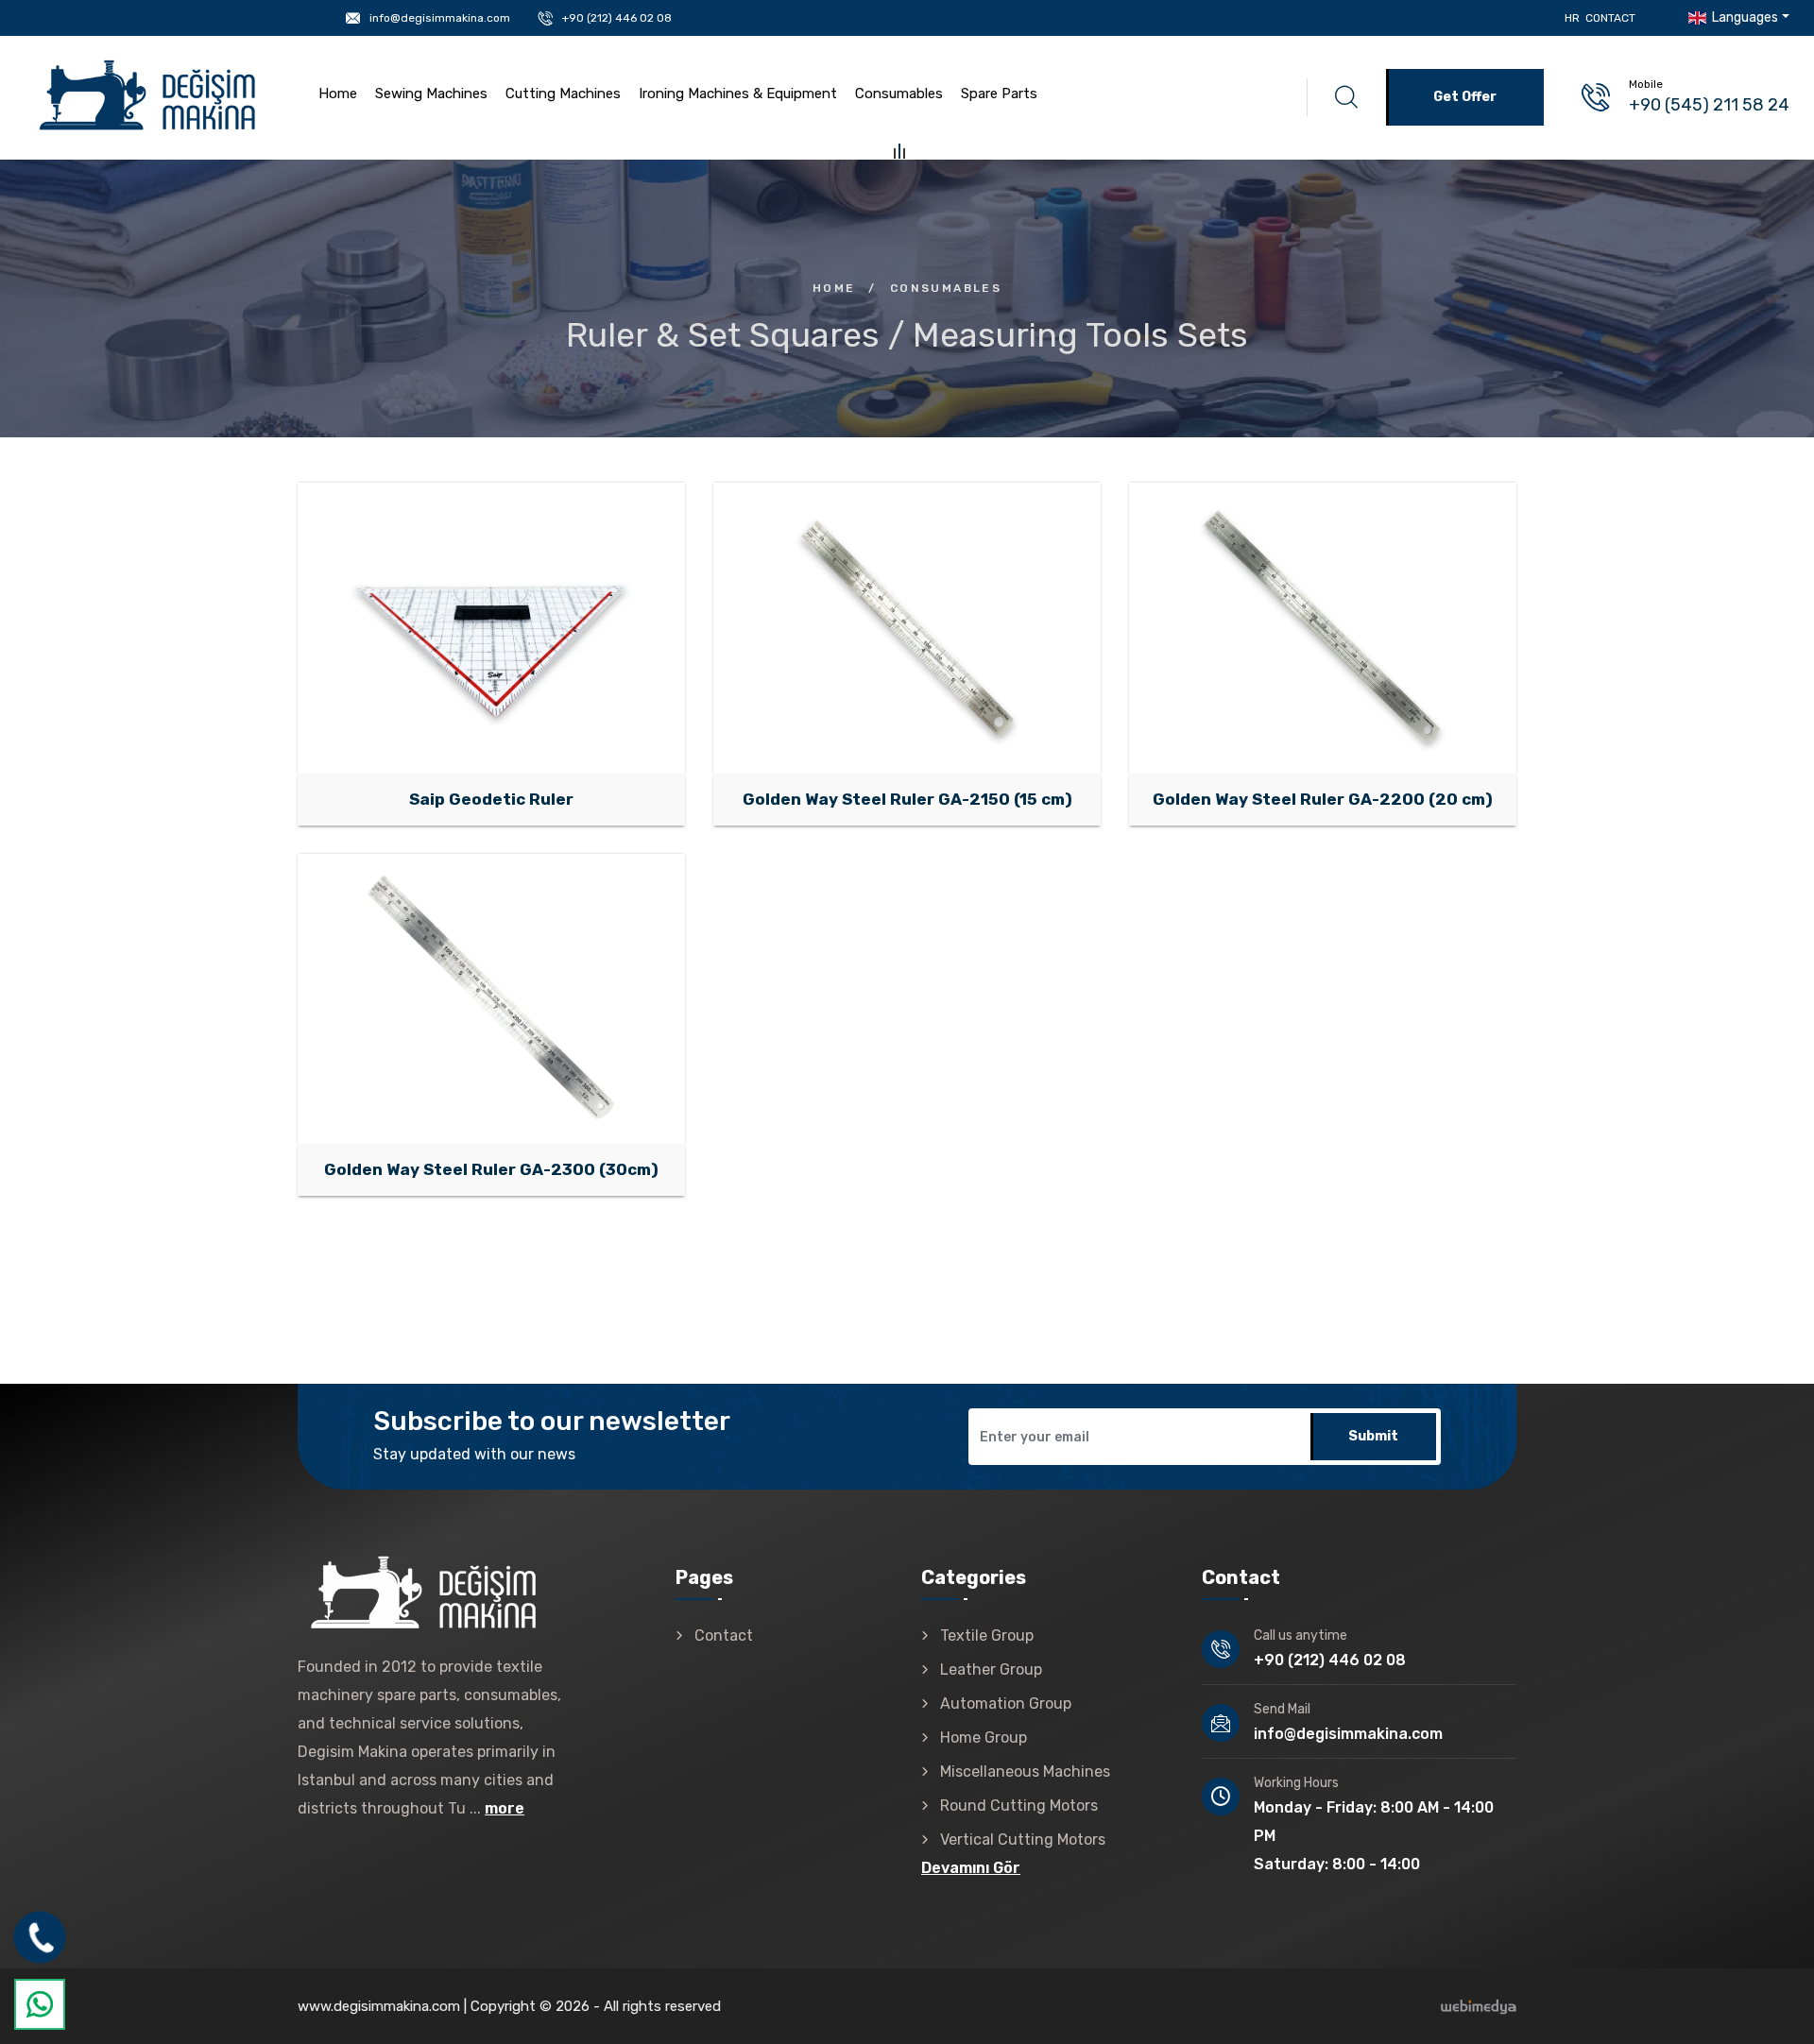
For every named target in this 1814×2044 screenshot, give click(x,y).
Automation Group (1006, 1703)
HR (1572, 18)
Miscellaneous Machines (1025, 1771)
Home (338, 94)
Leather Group (991, 1669)
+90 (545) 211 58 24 (1709, 105)
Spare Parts (999, 94)
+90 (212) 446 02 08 (617, 18)
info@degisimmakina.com (440, 18)
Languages (1744, 17)
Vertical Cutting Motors (1023, 1840)
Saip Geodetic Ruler (563, 652)
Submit (1373, 1436)
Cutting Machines (563, 94)
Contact (1610, 18)
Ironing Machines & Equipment (738, 94)
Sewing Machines (431, 94)
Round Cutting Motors (1019, 1806)
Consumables (899, 94)
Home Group (984, 1737)
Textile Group (987, 1635)
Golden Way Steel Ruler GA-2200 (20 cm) (1323, 799)
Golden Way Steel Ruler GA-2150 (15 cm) (907, 799)
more (505, 1808)
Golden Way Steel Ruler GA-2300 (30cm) (491, 1169)
